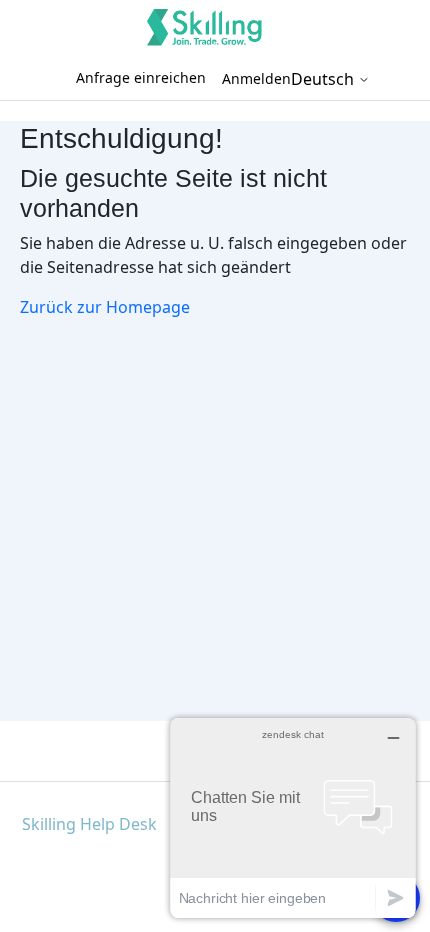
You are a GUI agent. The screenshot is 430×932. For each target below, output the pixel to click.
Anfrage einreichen (141, 77)
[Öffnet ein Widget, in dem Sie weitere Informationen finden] (293, 817)
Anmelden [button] (256, 78)
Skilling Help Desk (89, 824)
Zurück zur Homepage (105, 307)
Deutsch (324, 79)
